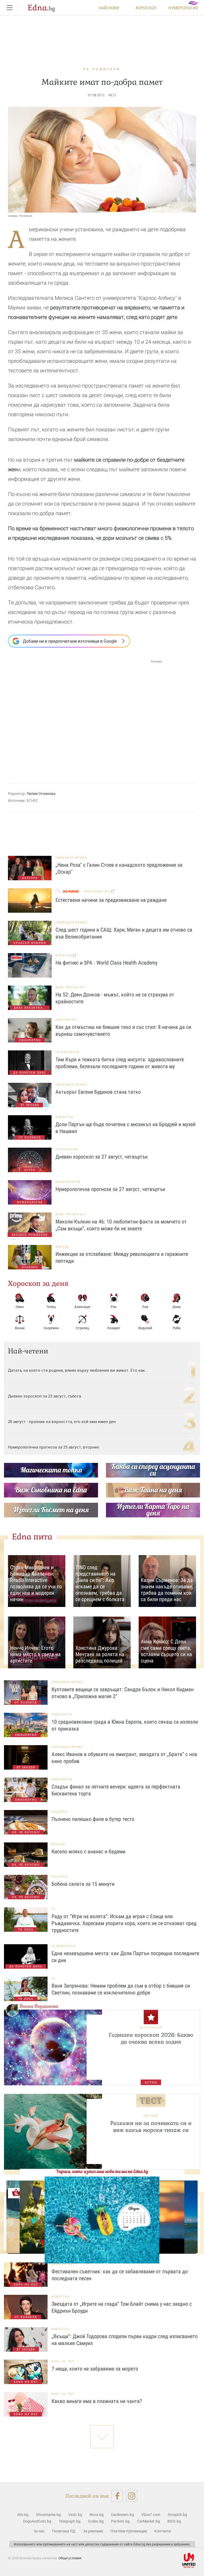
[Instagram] (132, 2496)
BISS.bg (174, 2521)
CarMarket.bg (148, 2521)
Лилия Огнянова (41, 794)
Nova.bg (97, 2514)
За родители (102, 69)
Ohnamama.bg (48, 2514)
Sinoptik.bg (177, 2514)
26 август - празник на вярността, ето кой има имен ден (62, 1421)
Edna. (41, 8)
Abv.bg (23, 2514)
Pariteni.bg (120, 2521)
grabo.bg (64, 955)
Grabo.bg (96, 2521)
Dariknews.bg (122, 2514)
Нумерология (183, 8)
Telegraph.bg (70, 2521)
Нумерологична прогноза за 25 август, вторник (54, 1447)
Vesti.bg (75, 2514)
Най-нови (109, 8)
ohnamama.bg (97, 891)
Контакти (163, 2531)
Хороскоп (146, 8)
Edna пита (32, 1537)
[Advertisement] (85, 717)
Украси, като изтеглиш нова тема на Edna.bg (102, 2171)
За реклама (93, 2531)
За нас (39, 2531)
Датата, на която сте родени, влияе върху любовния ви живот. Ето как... (78, 1370)
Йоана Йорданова (39, 2006)
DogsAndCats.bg (37, 2521)
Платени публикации (129, 2531)
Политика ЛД (64, 2531)
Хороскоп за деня (38, 1283)
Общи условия (70, 2558)
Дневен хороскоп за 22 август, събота (44, 1396)
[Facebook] (117, 2496)
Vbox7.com (151, 2514)
